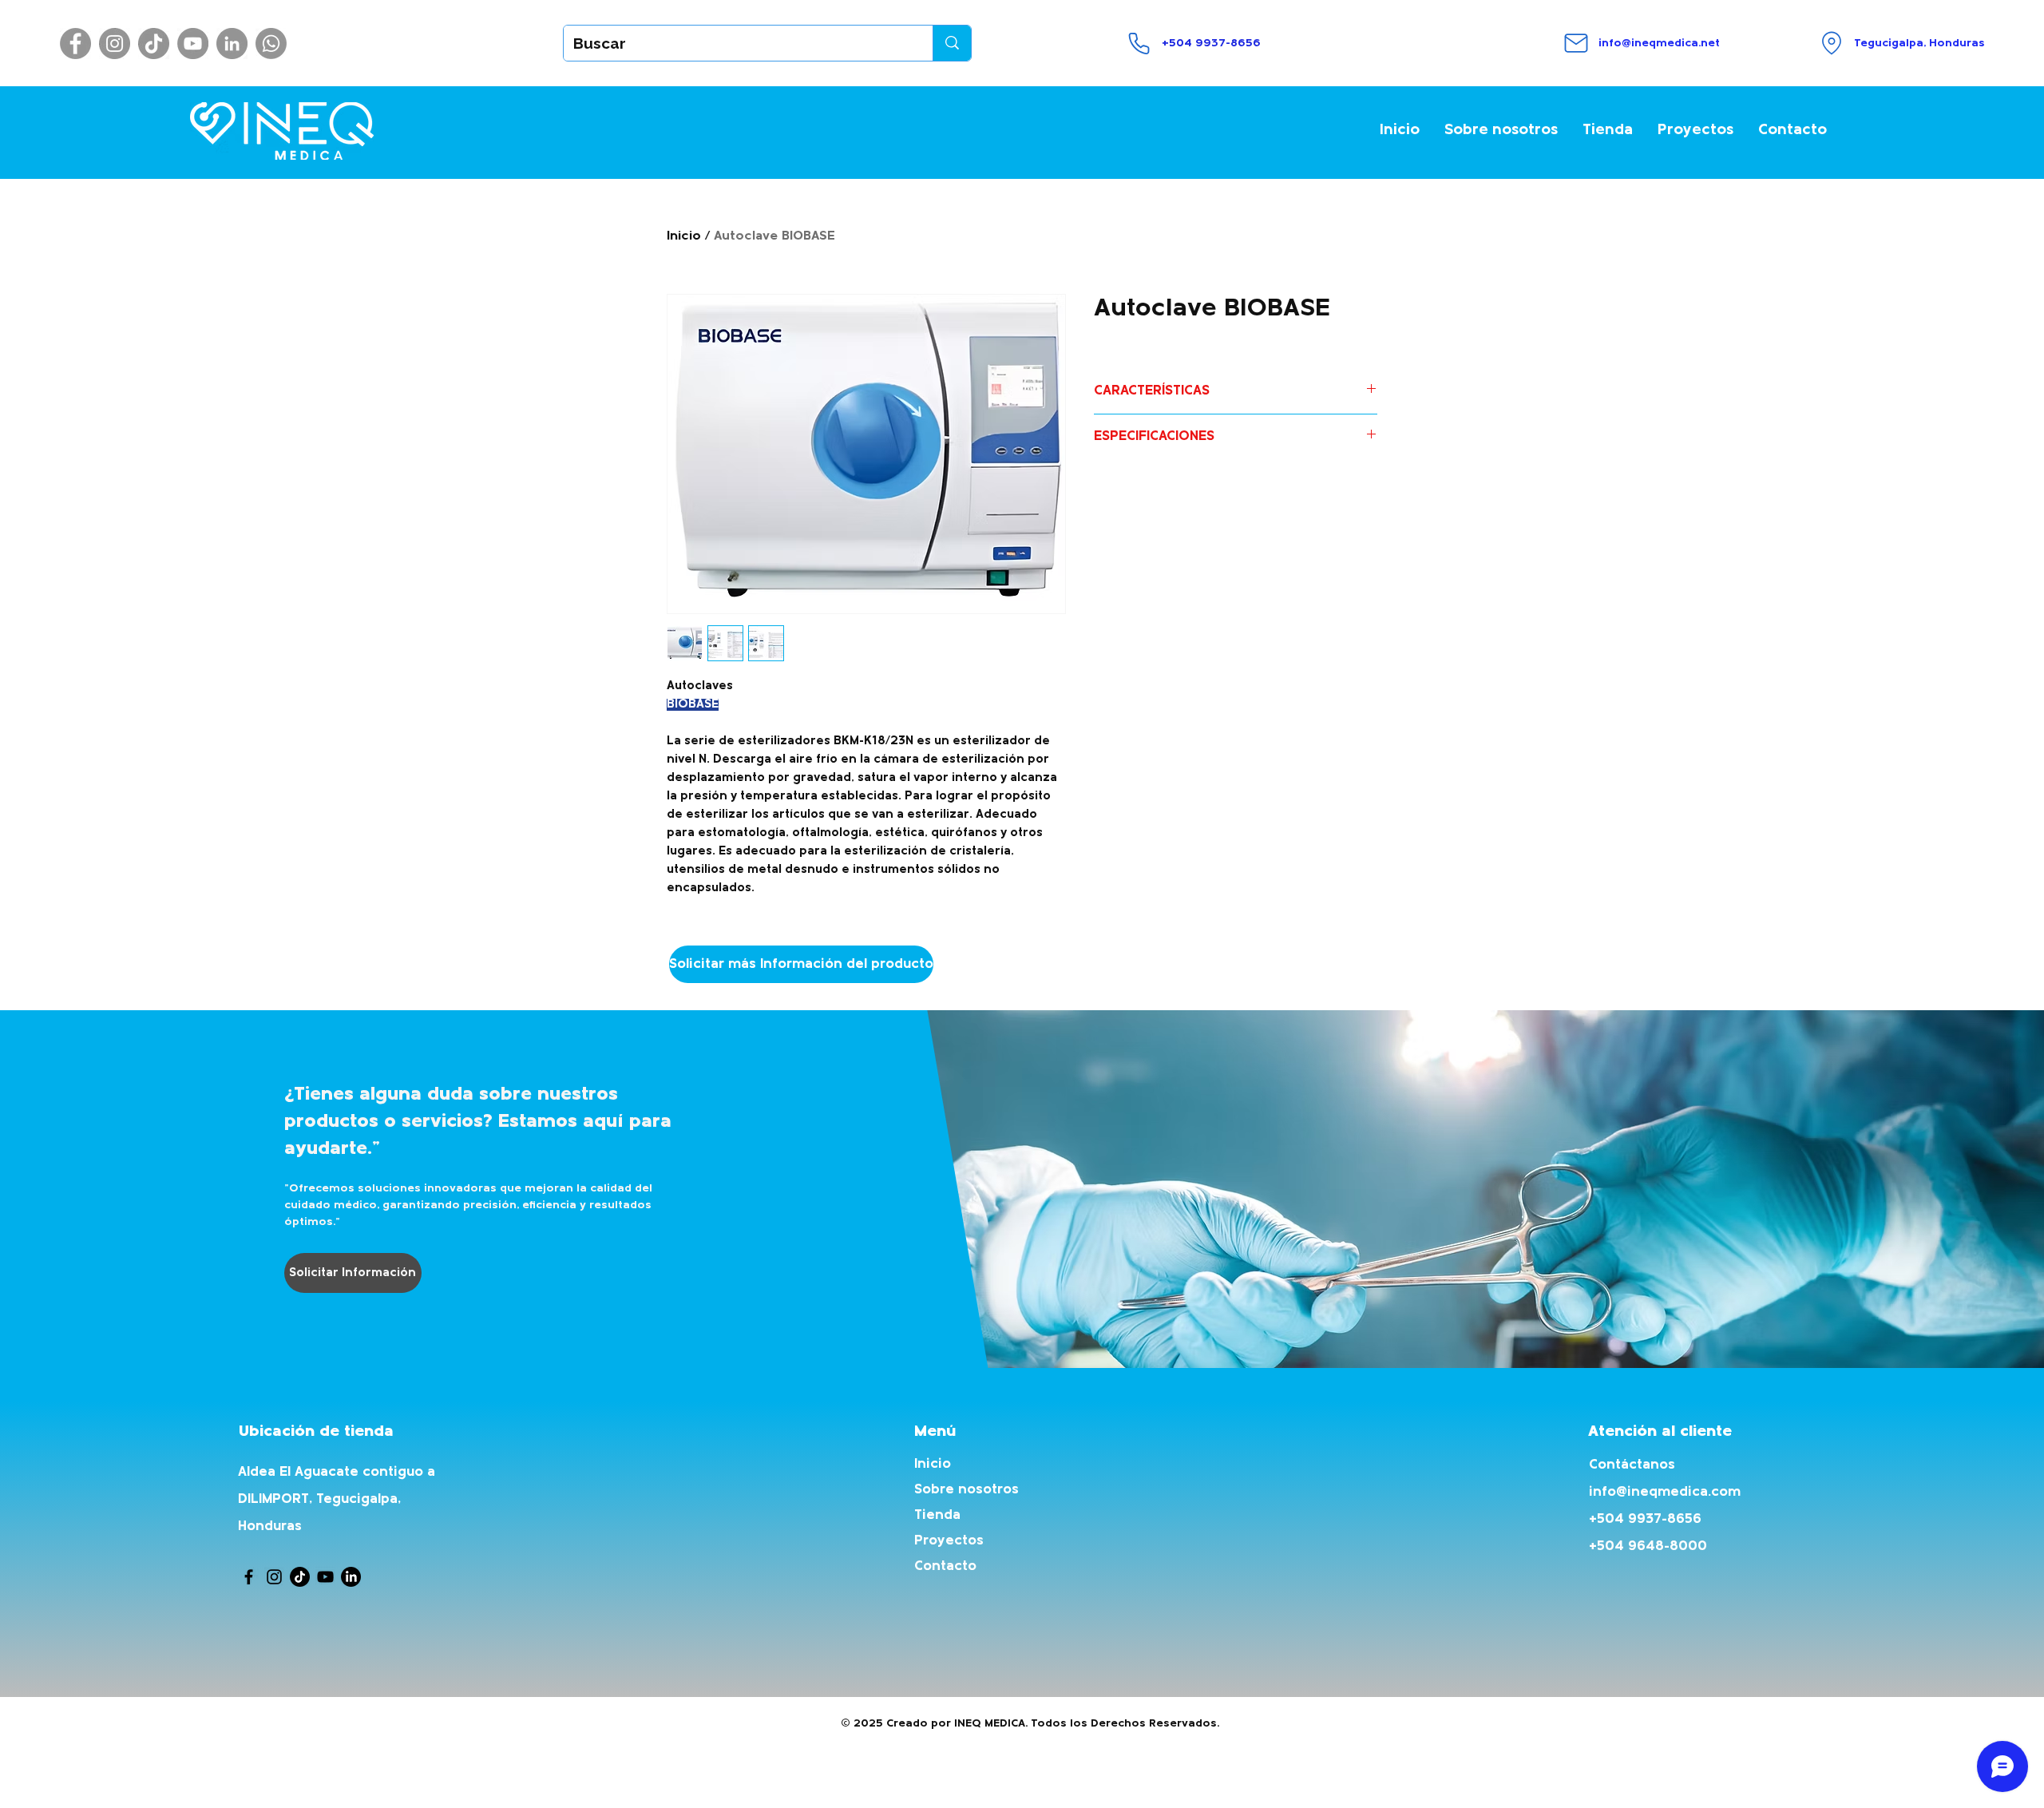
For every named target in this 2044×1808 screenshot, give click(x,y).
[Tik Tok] (300, 1577)
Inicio (684, 236)
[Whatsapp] (271, 44)
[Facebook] (75, 44)
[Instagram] (115, 44)
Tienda (937, 1515)
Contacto (945, 1566)
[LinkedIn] (232, 44)
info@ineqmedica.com (1665, 1492)
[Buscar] (952, 43)
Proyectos (949, 1541)
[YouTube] (193, 44)
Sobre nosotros (967, 1490)
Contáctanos (1632, 1465)
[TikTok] (154, 44)
